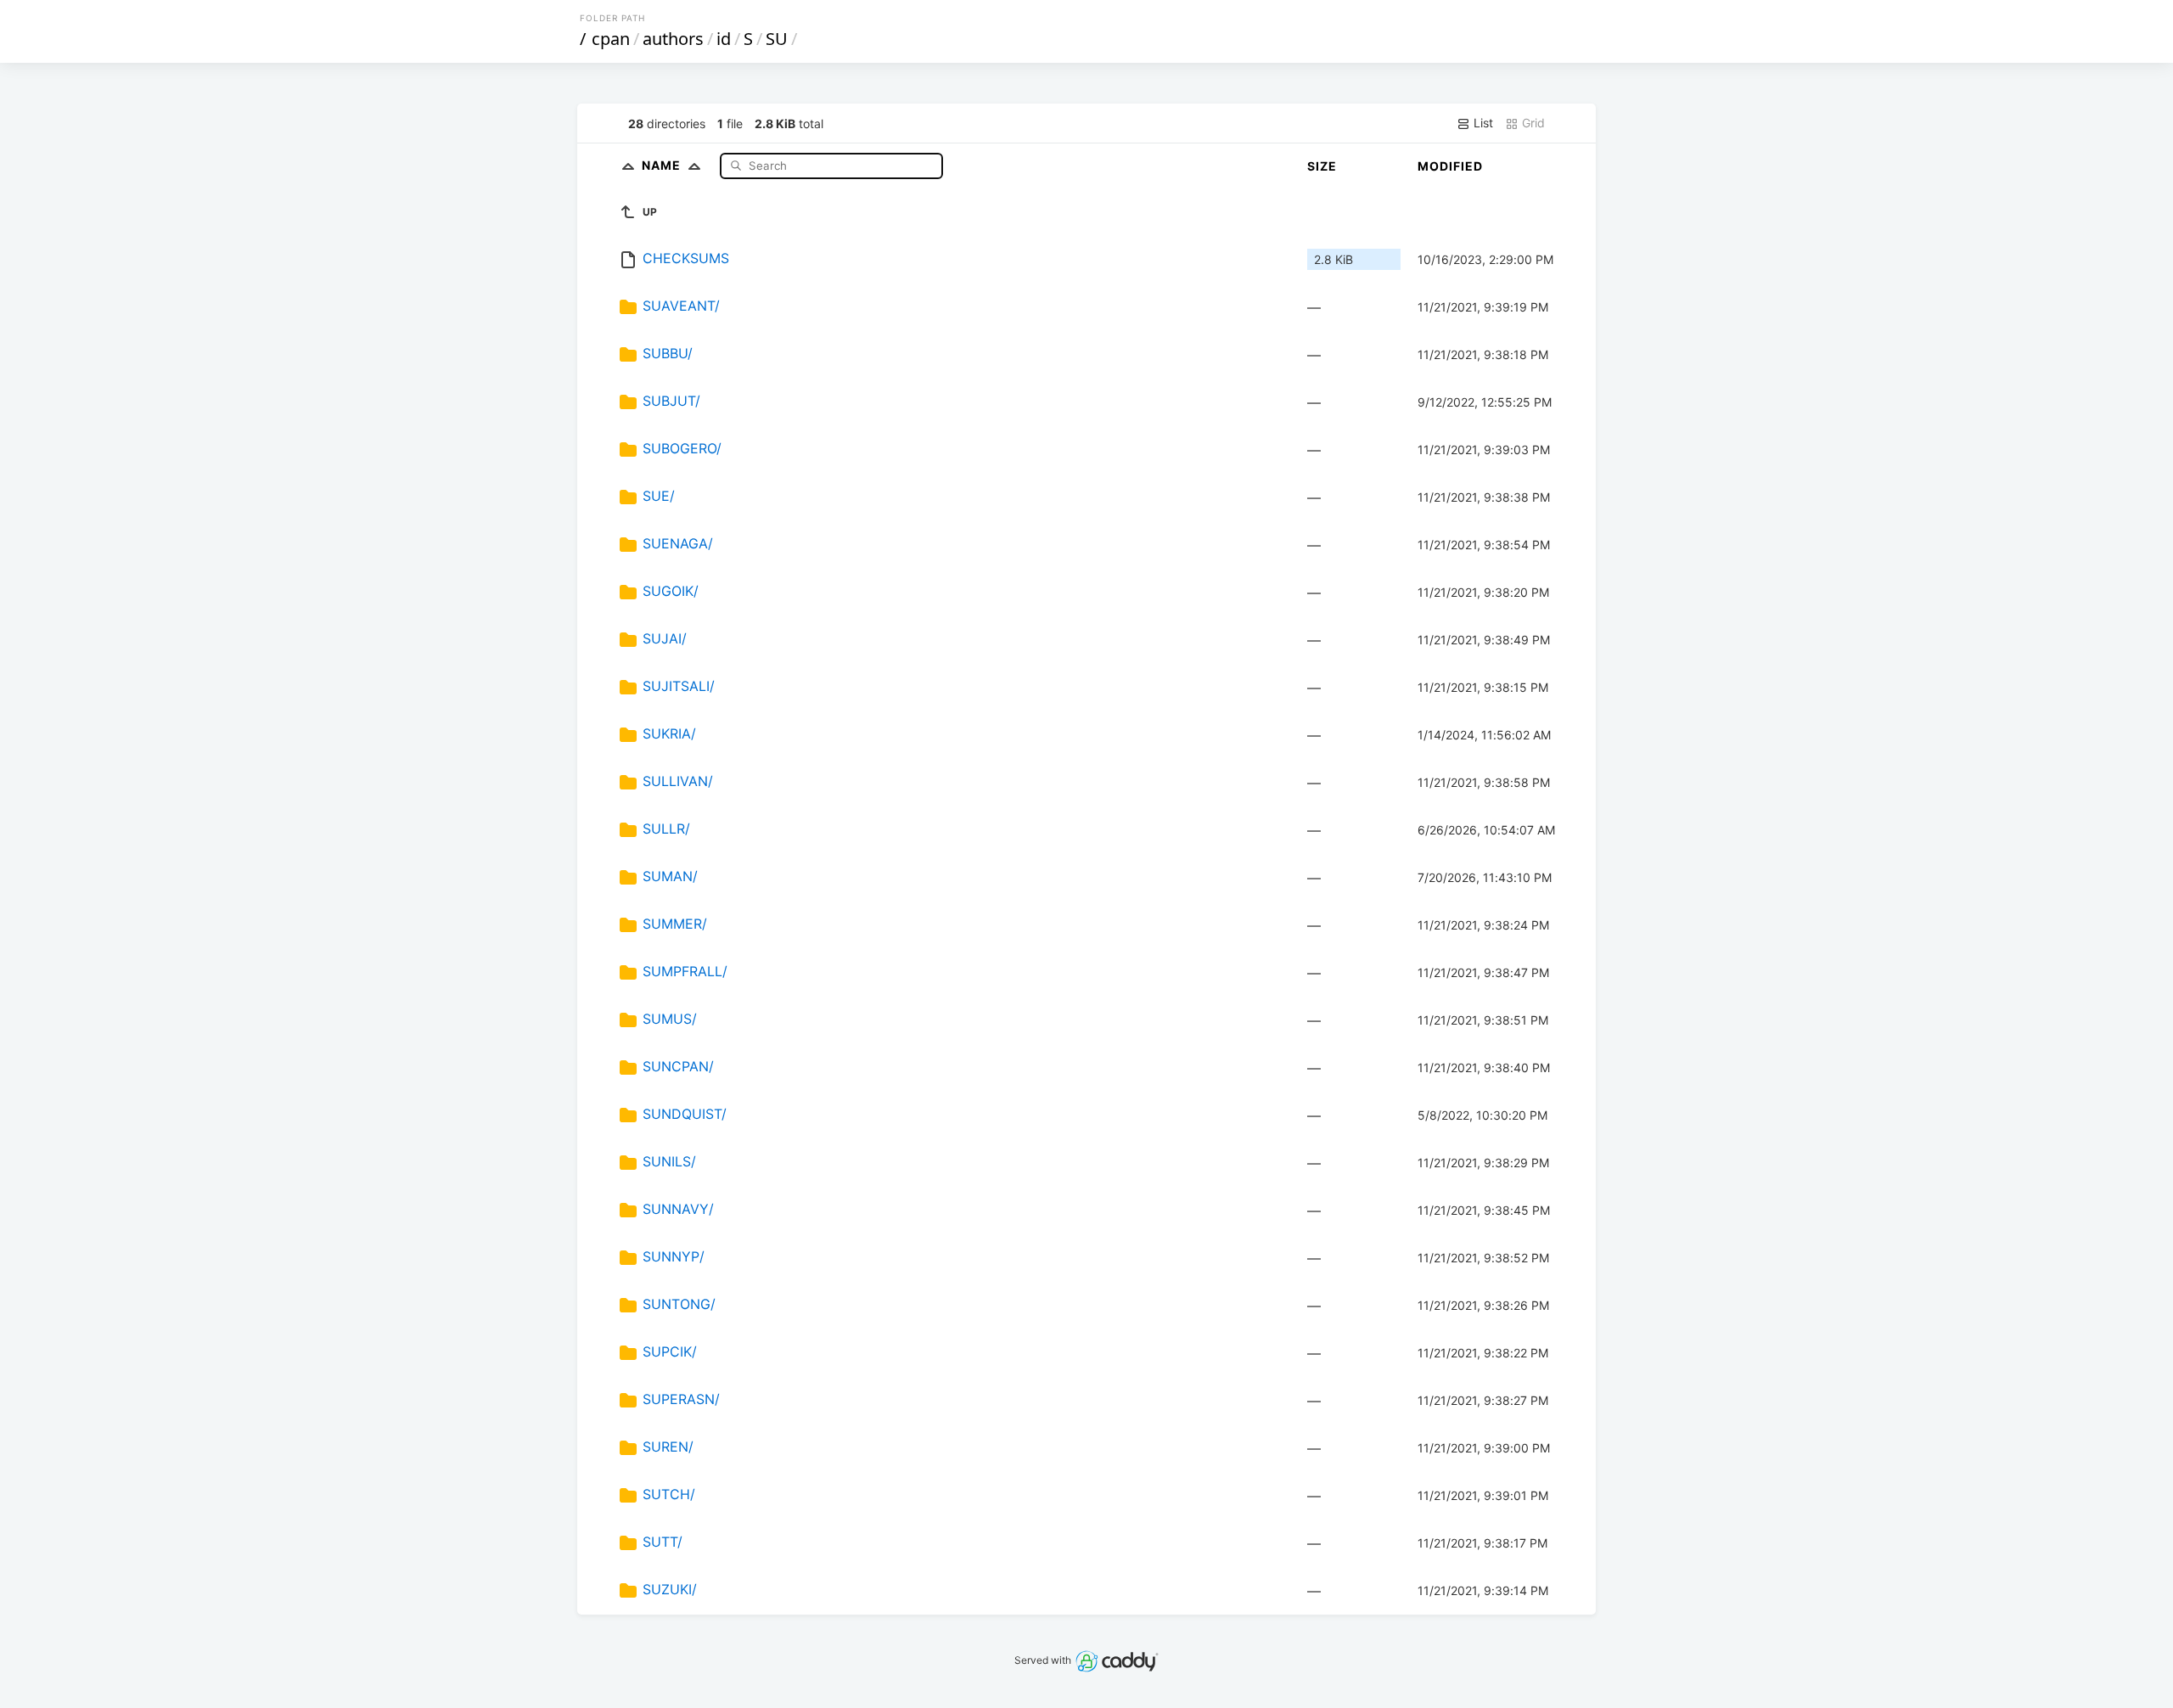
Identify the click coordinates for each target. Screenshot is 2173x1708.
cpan (611, 39)
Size (1322, 166)
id (724, 39)
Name (663, 165)
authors (673, 39)
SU (777, 39)
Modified (1450, 166)
